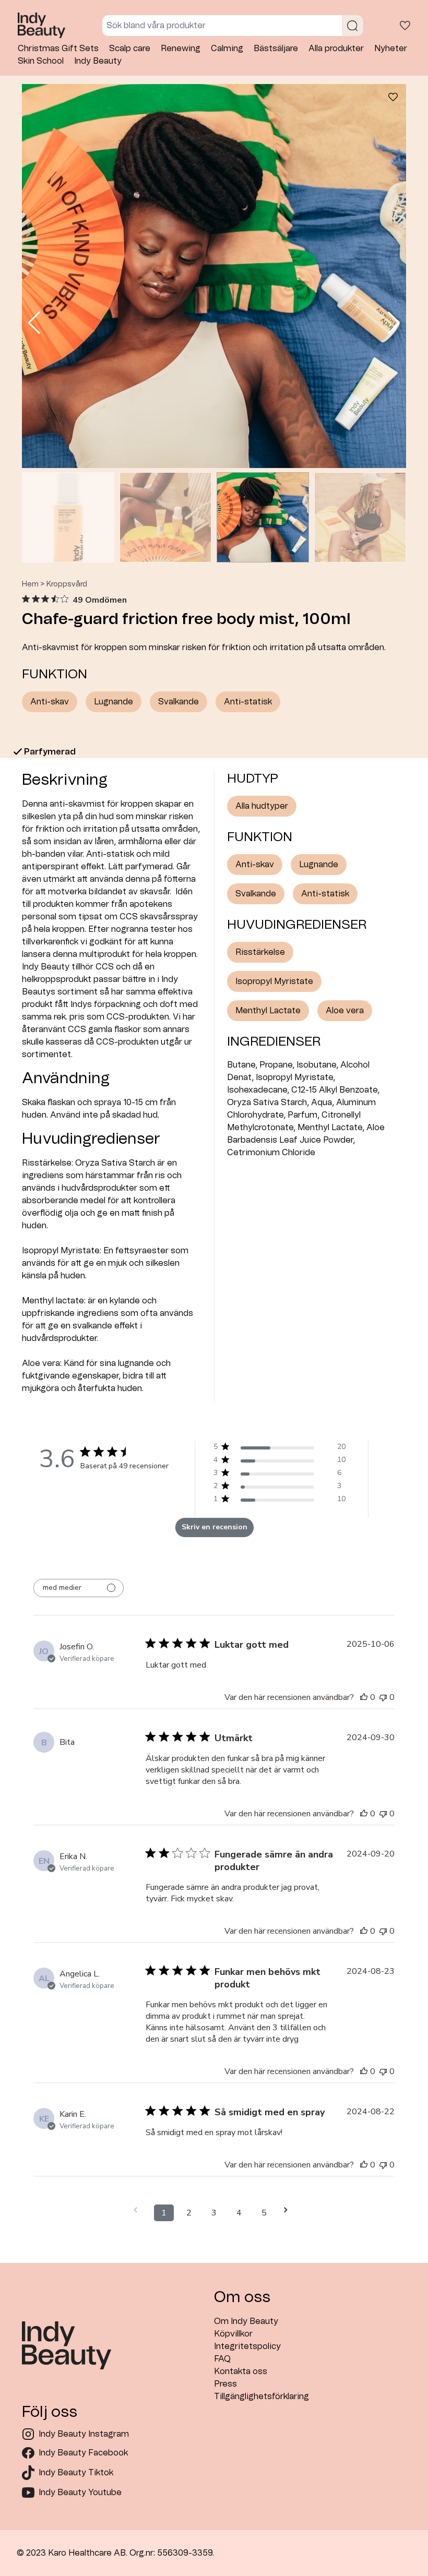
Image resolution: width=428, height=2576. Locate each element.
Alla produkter (336, 49)
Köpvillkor (233, 2334)
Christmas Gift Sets (58, 49)
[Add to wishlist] (393, 99)
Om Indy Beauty (246, 2321)
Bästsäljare (276, 49)
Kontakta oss (241, 2371)
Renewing (181, 49)
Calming (227, 49)
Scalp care (130, 49)
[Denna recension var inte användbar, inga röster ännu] (383, 1697)
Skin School (41, 61)
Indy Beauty (98, 61)
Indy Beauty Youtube (80, 2493)
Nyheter (391, 49)
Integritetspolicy (247, 2346)
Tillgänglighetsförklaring (261, 2397)
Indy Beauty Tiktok (76, 2473)
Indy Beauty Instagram (84, 2434)
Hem (30, 584)
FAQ (222, 2359)
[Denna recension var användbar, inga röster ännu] (364, 1697)
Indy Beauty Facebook (83, 2453)
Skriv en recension (215, 1527)
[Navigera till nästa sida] (289, 2210)
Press (225, 2384)
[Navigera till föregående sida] (139, 2210)
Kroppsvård (67, 584)
